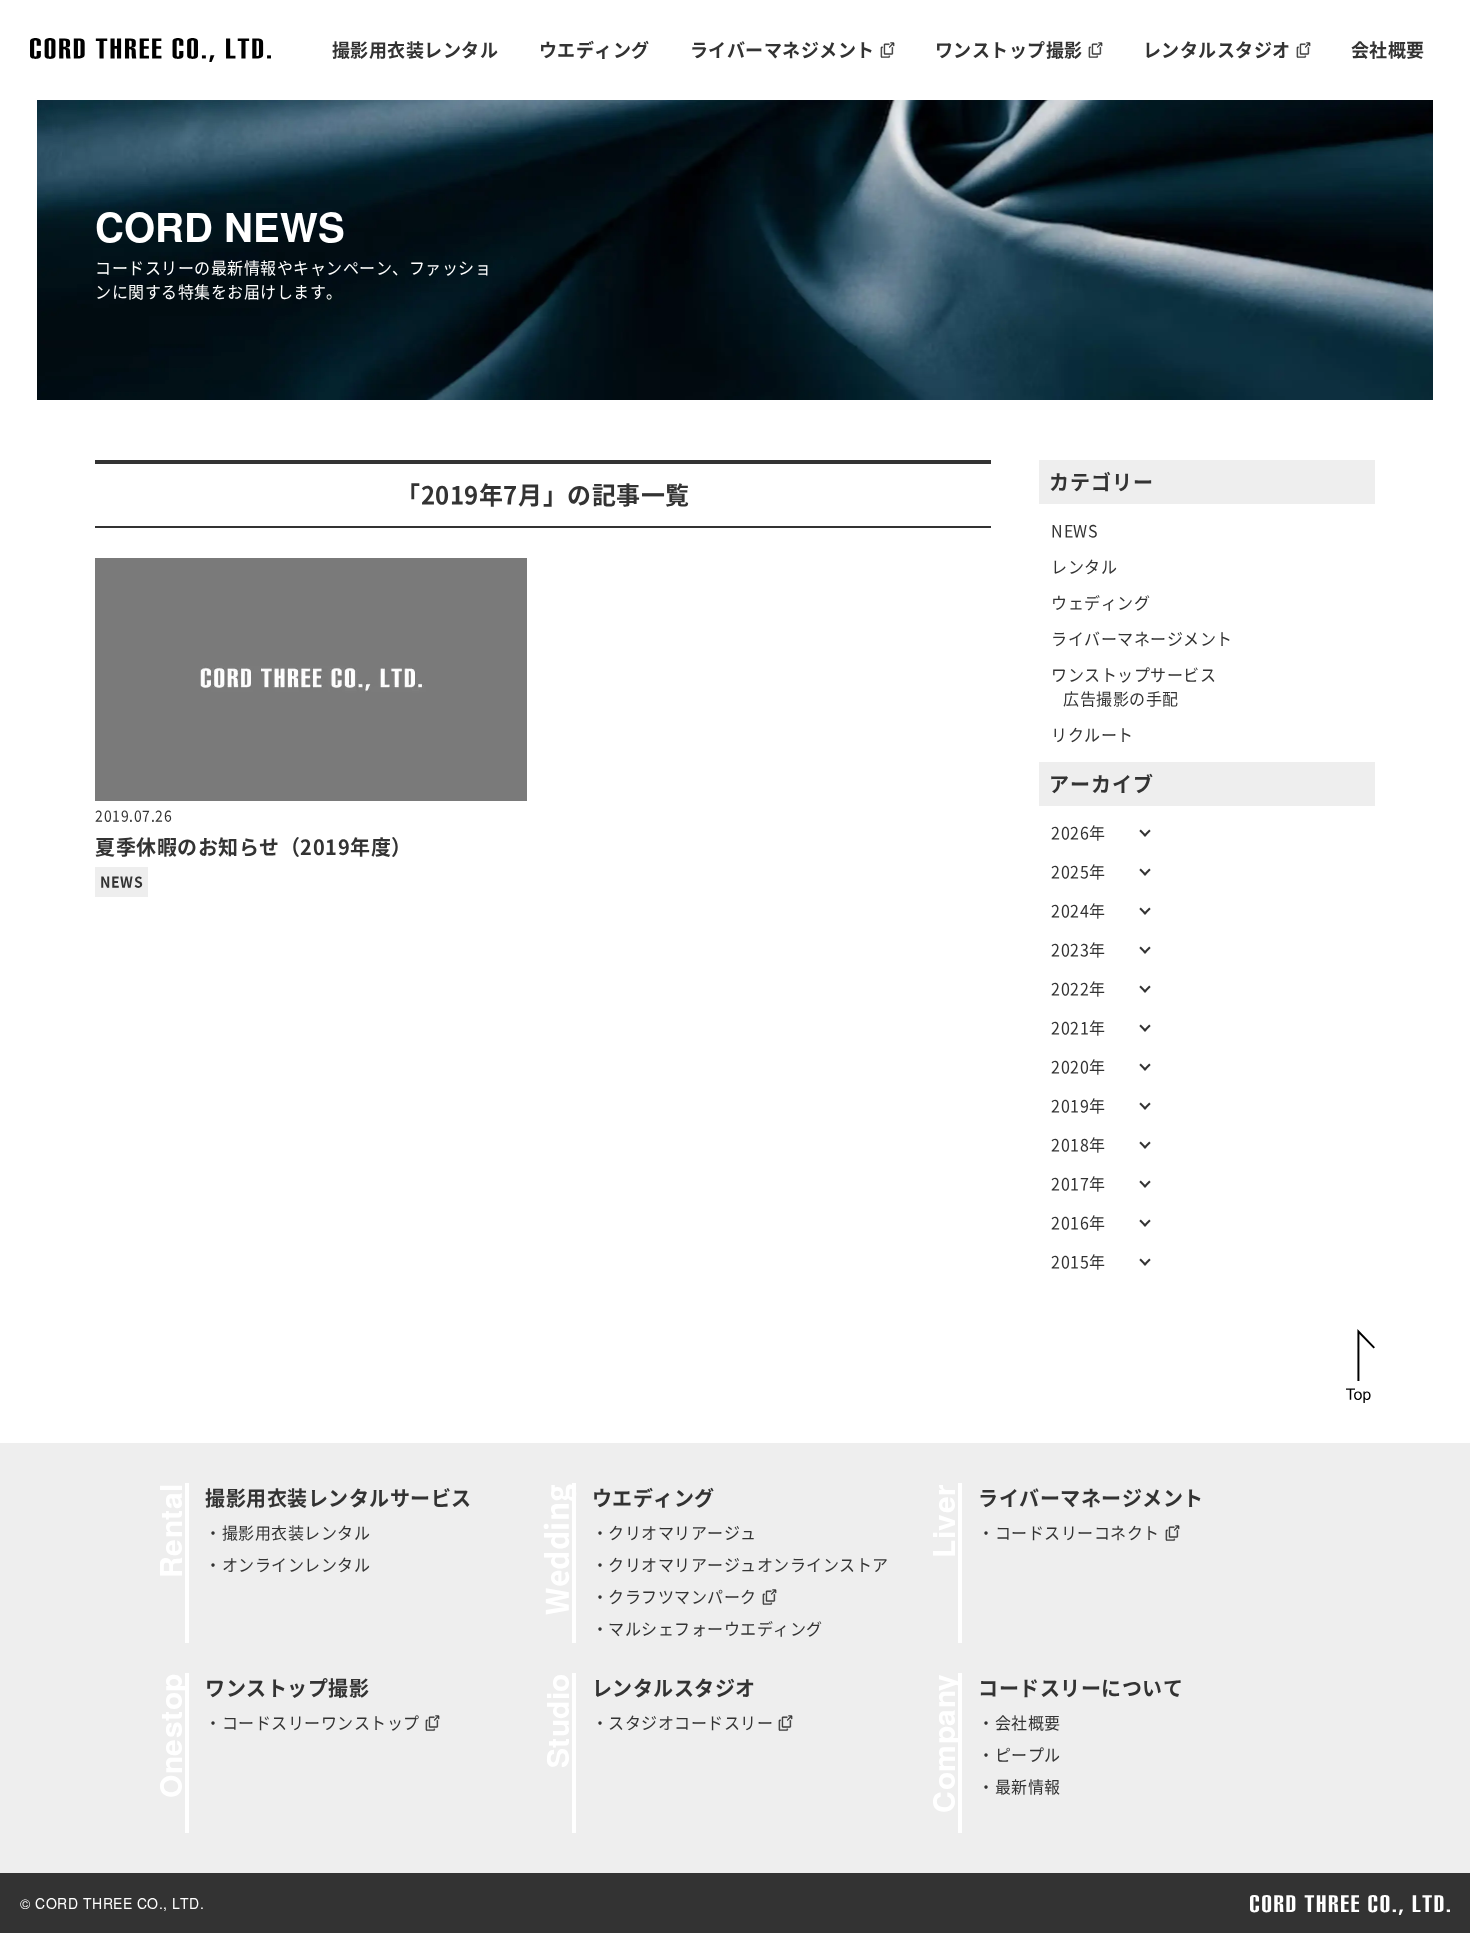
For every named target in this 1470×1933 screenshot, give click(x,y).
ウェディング (1100, 603)
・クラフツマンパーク (674, 1597)
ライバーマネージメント (1142, 639)
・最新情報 (1019, 1787)
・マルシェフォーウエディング (707, 1629)
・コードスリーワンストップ (312, 1723)
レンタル (1084, 567)
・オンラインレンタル (287, 1565)
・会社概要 (1019, 1723)
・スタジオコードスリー (683, 1723)
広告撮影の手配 (1121, 699)
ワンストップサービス (1133, 675)
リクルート (1092, 735)
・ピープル (1019, 1755)
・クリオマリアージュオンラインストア (740, 1565)
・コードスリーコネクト (1069, 1533)
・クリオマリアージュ (674, 1533)
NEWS (121, 882)
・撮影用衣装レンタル (287, 1533)
